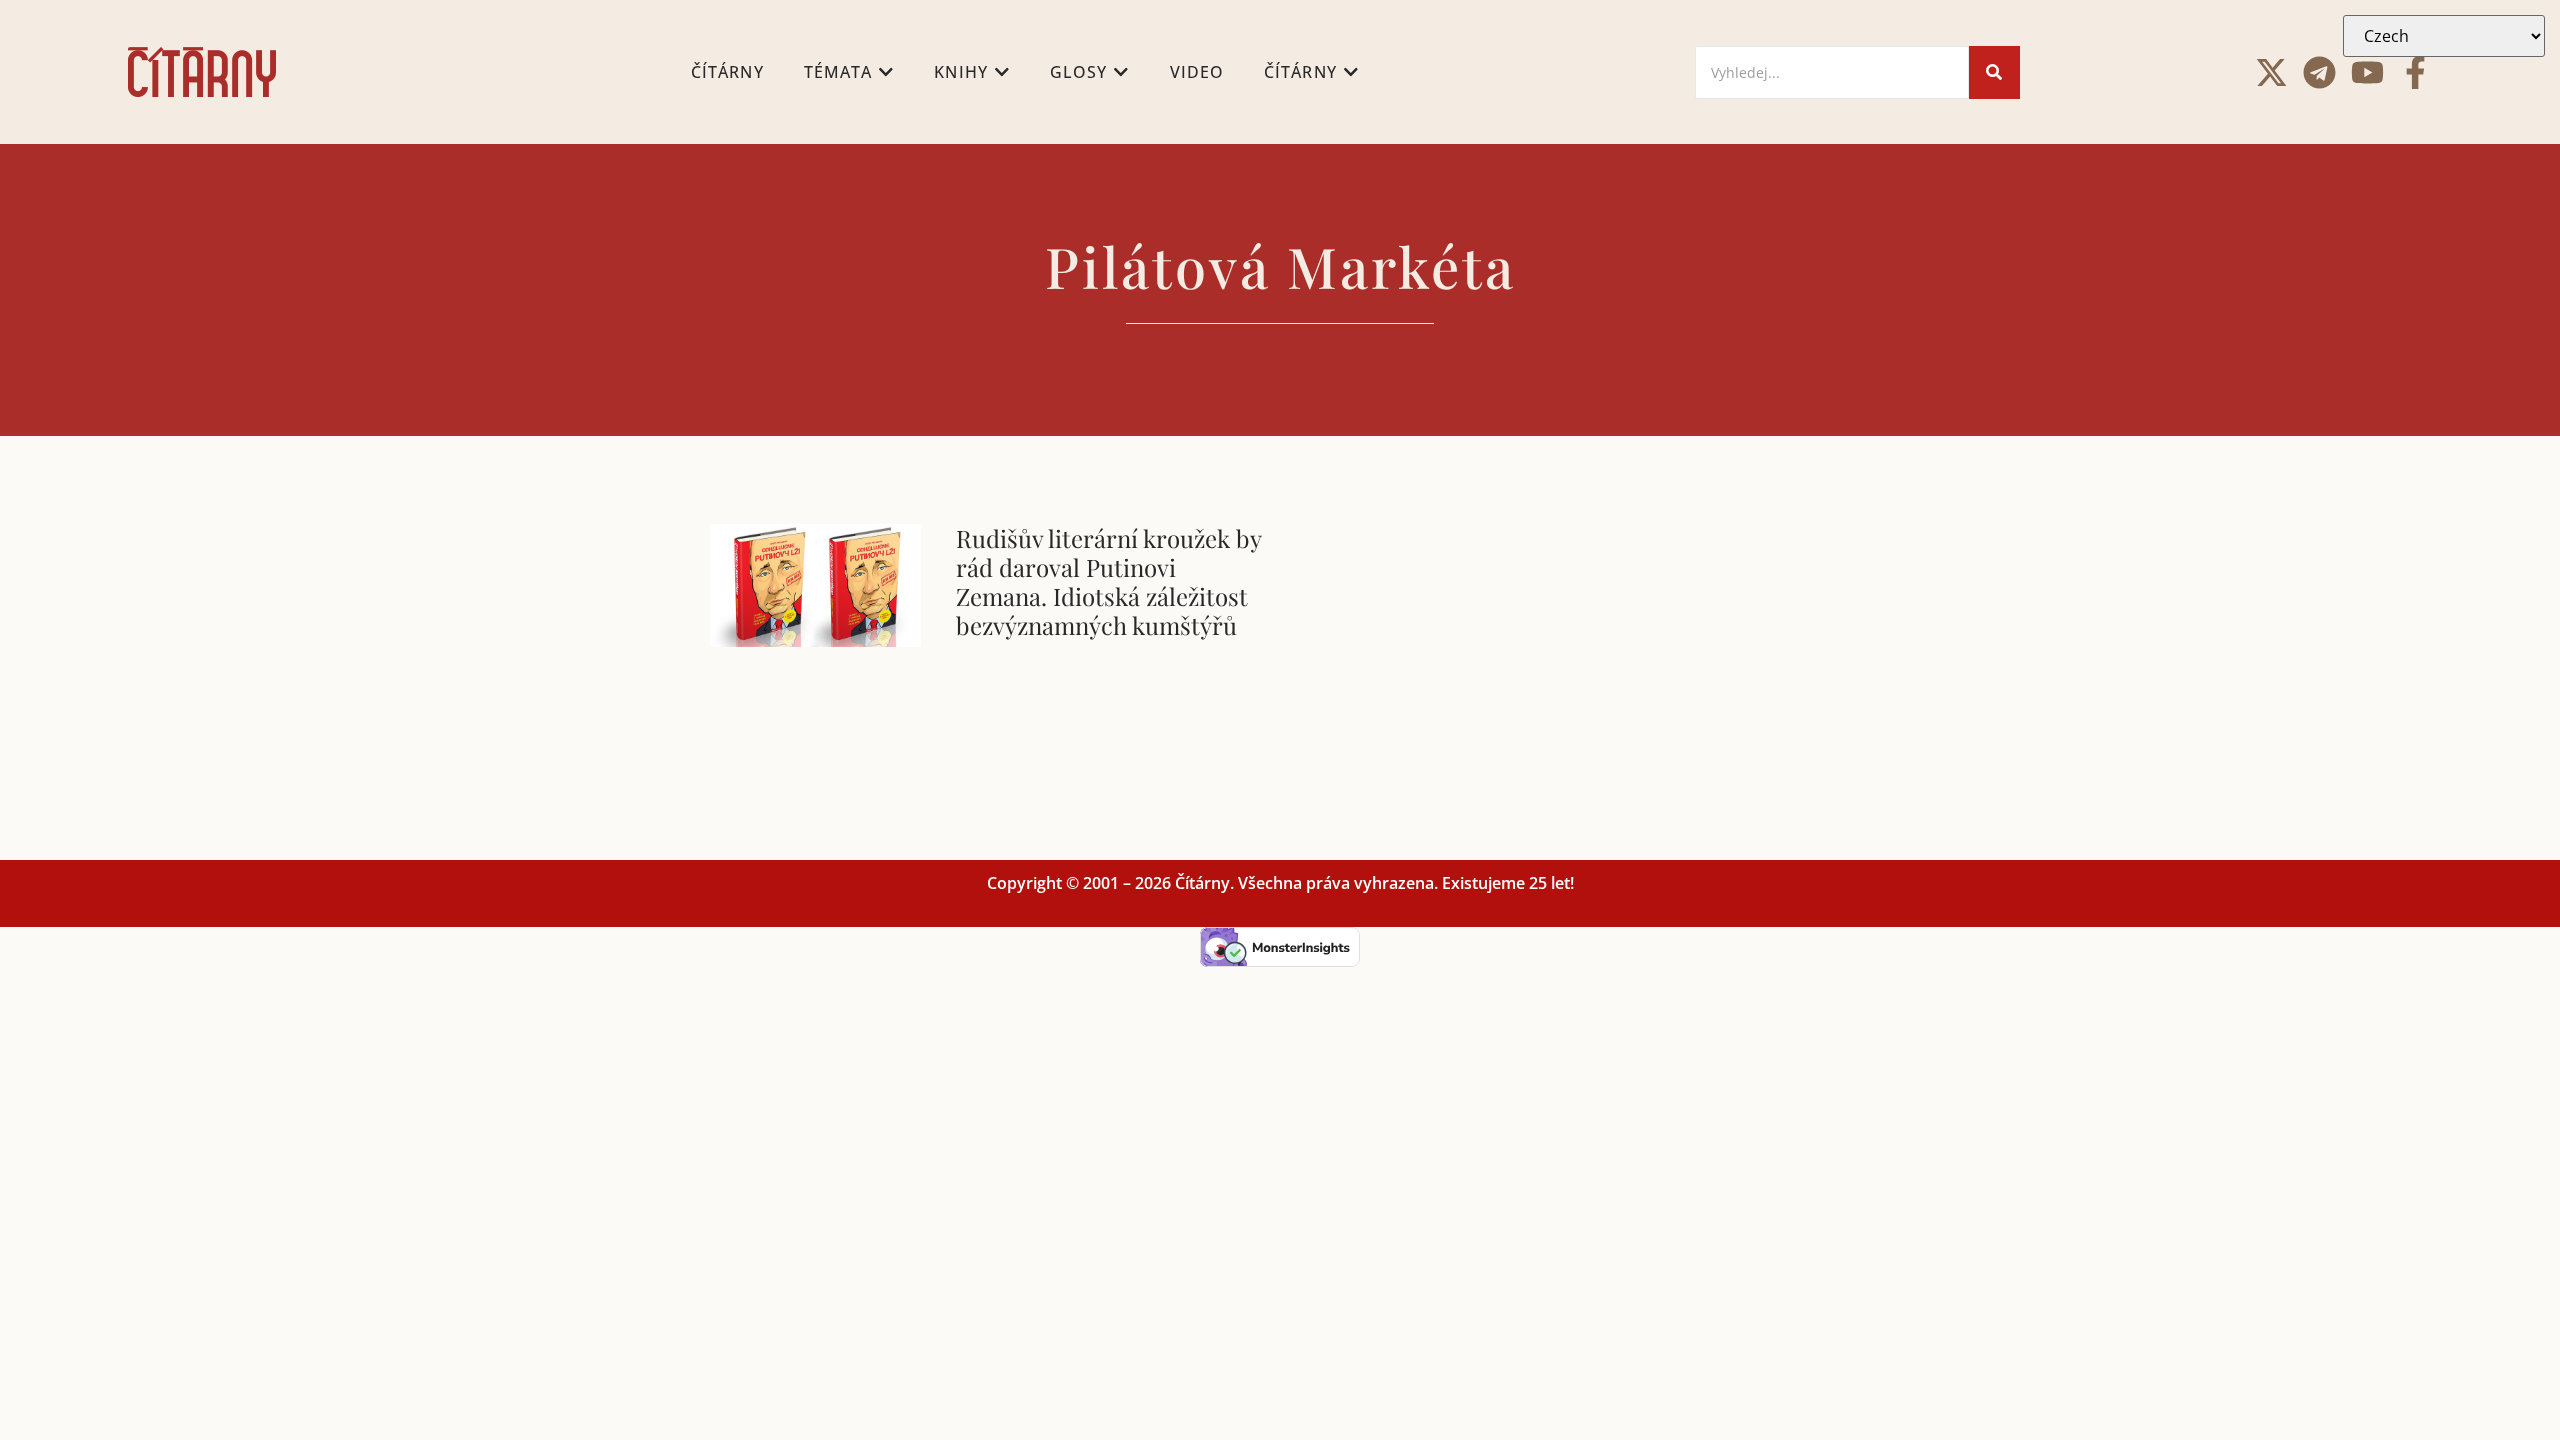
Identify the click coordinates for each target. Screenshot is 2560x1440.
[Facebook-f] (2415, 72)
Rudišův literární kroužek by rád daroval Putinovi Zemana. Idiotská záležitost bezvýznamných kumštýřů (1108, 581)
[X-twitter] (2271, 72)
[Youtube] (2367, 72)
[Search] (1994, 72)
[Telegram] (2319, 72)
